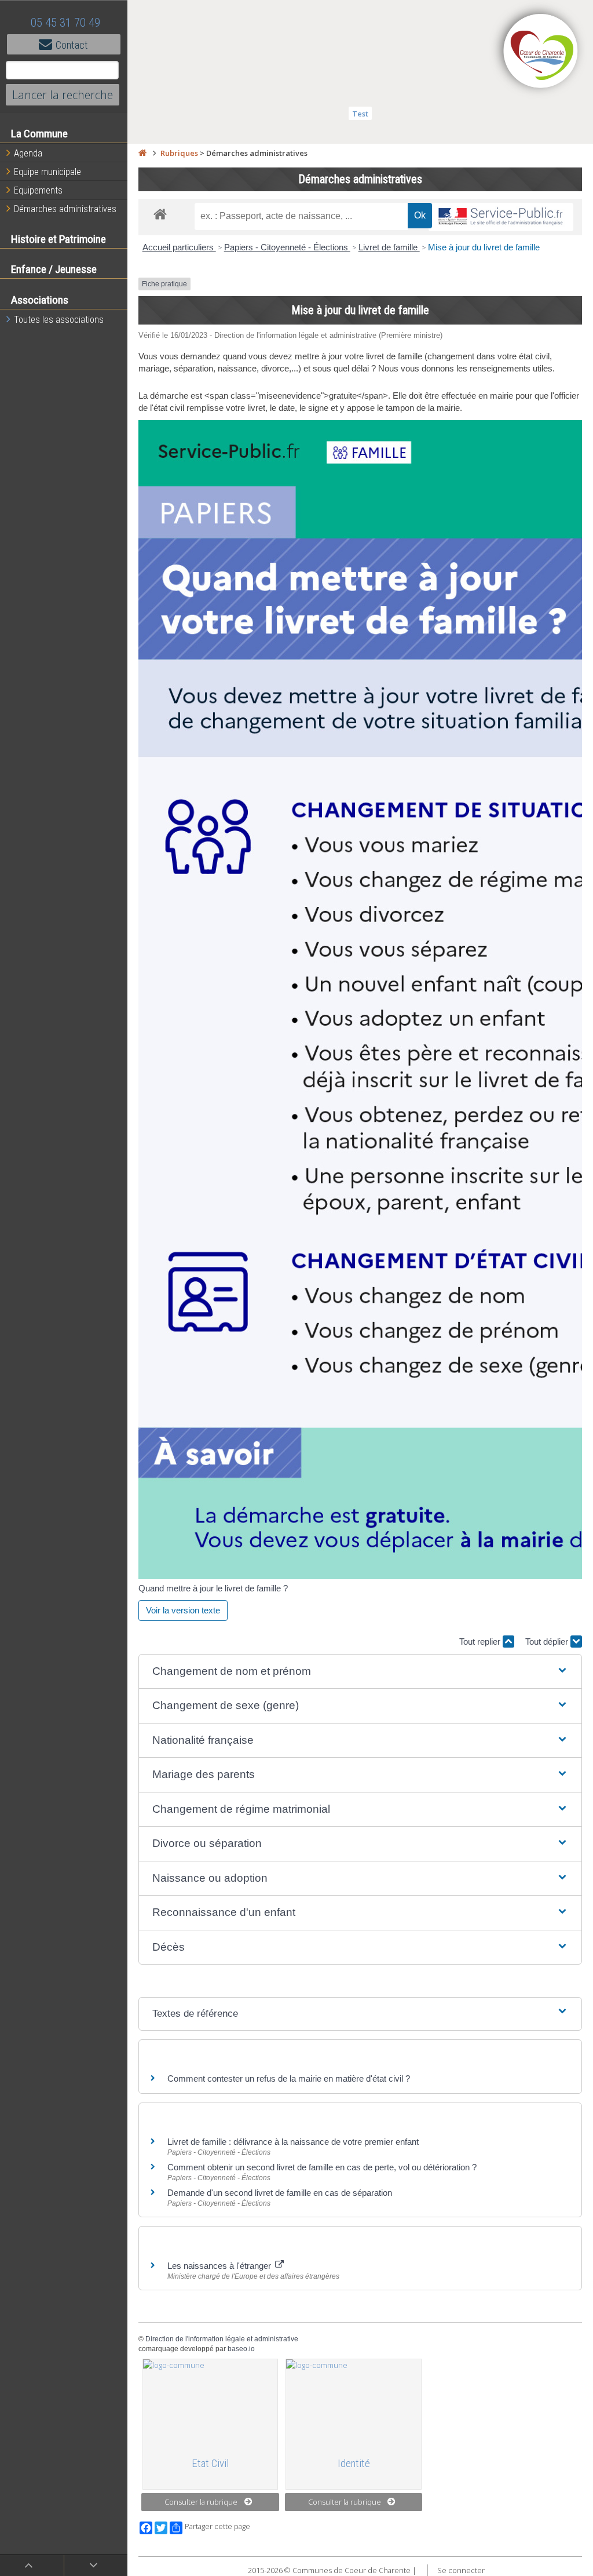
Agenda (28, 153)
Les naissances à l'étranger (220, 2266)
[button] (360, 1672)
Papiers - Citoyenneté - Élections (287, 247)
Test (360, 114)
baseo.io (241, 2349)
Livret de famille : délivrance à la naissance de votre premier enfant (293, 2142)
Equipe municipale (47, 172)
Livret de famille (389, 247)
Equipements (38, 190)
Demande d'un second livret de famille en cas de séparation (280, 2193)
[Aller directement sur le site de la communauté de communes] (541, 52)
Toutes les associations (59, 320)
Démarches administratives (65, 209)
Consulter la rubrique (201, 2502)
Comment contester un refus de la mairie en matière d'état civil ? (289, 2078)
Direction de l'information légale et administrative (222, 2339)
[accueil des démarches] (160, 214)
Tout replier (481, 1642)
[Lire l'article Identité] (354, 2403)
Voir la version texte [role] (183, 1610)
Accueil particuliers (179, 247)
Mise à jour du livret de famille (484, 247)
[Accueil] (142, 153)
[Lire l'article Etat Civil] (211, 2403)
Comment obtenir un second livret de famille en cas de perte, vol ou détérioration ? (322, 2167)
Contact (72, 45)
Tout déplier (548, 1642)
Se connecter (461, 2570)
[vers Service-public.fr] (501, 217)
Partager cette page (217, 2526)
